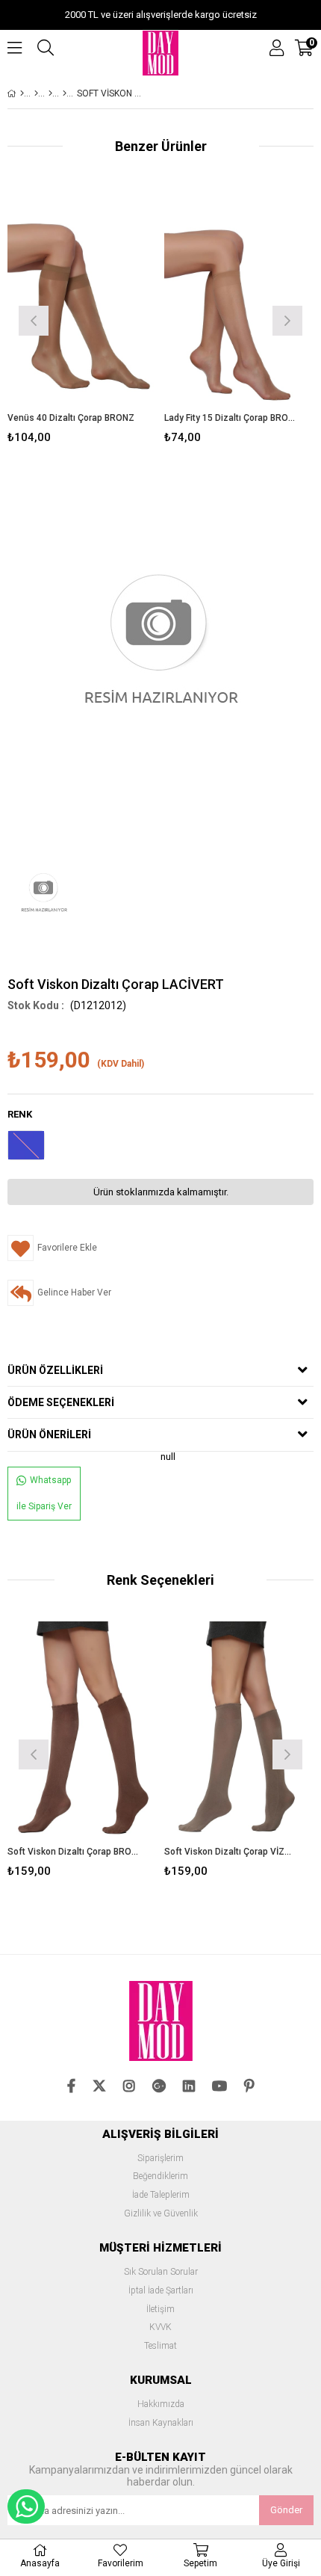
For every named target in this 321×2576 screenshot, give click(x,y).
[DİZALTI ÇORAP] (50, 93)
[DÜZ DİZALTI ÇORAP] (65, 93)
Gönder (286, 2510)
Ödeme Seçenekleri (61, 1402)
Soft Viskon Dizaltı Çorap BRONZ (73, 1852)
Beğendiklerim (160, 2176)
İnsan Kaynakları (161, 2423)
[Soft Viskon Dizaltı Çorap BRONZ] (82, 1734)
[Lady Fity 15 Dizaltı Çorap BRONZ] (239, 300)
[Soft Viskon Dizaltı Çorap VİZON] (239, 1734)
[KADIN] (36, 93)
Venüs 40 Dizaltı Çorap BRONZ (71, 418)
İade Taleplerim (161, 2195)
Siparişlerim (160, 2159)
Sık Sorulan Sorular (161, 2272)
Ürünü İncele (114, 319)
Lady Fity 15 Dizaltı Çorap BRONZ (230, 418)
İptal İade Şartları (161, 2291)
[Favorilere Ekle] (82, 319)
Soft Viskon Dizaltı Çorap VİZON (230, 1852)
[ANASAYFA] (22, 93)
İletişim (160, 2310)
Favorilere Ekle (82, 1753)
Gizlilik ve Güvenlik (161, 2214)
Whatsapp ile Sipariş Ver (44, 1493)
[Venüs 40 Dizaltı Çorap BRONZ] (82, 300)
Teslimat (160, 2346)
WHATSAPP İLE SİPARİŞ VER (26, 2506)
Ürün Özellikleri (55, 1370)
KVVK (160, 2327)
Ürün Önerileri (49, 1435)
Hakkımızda (161, 2404)
